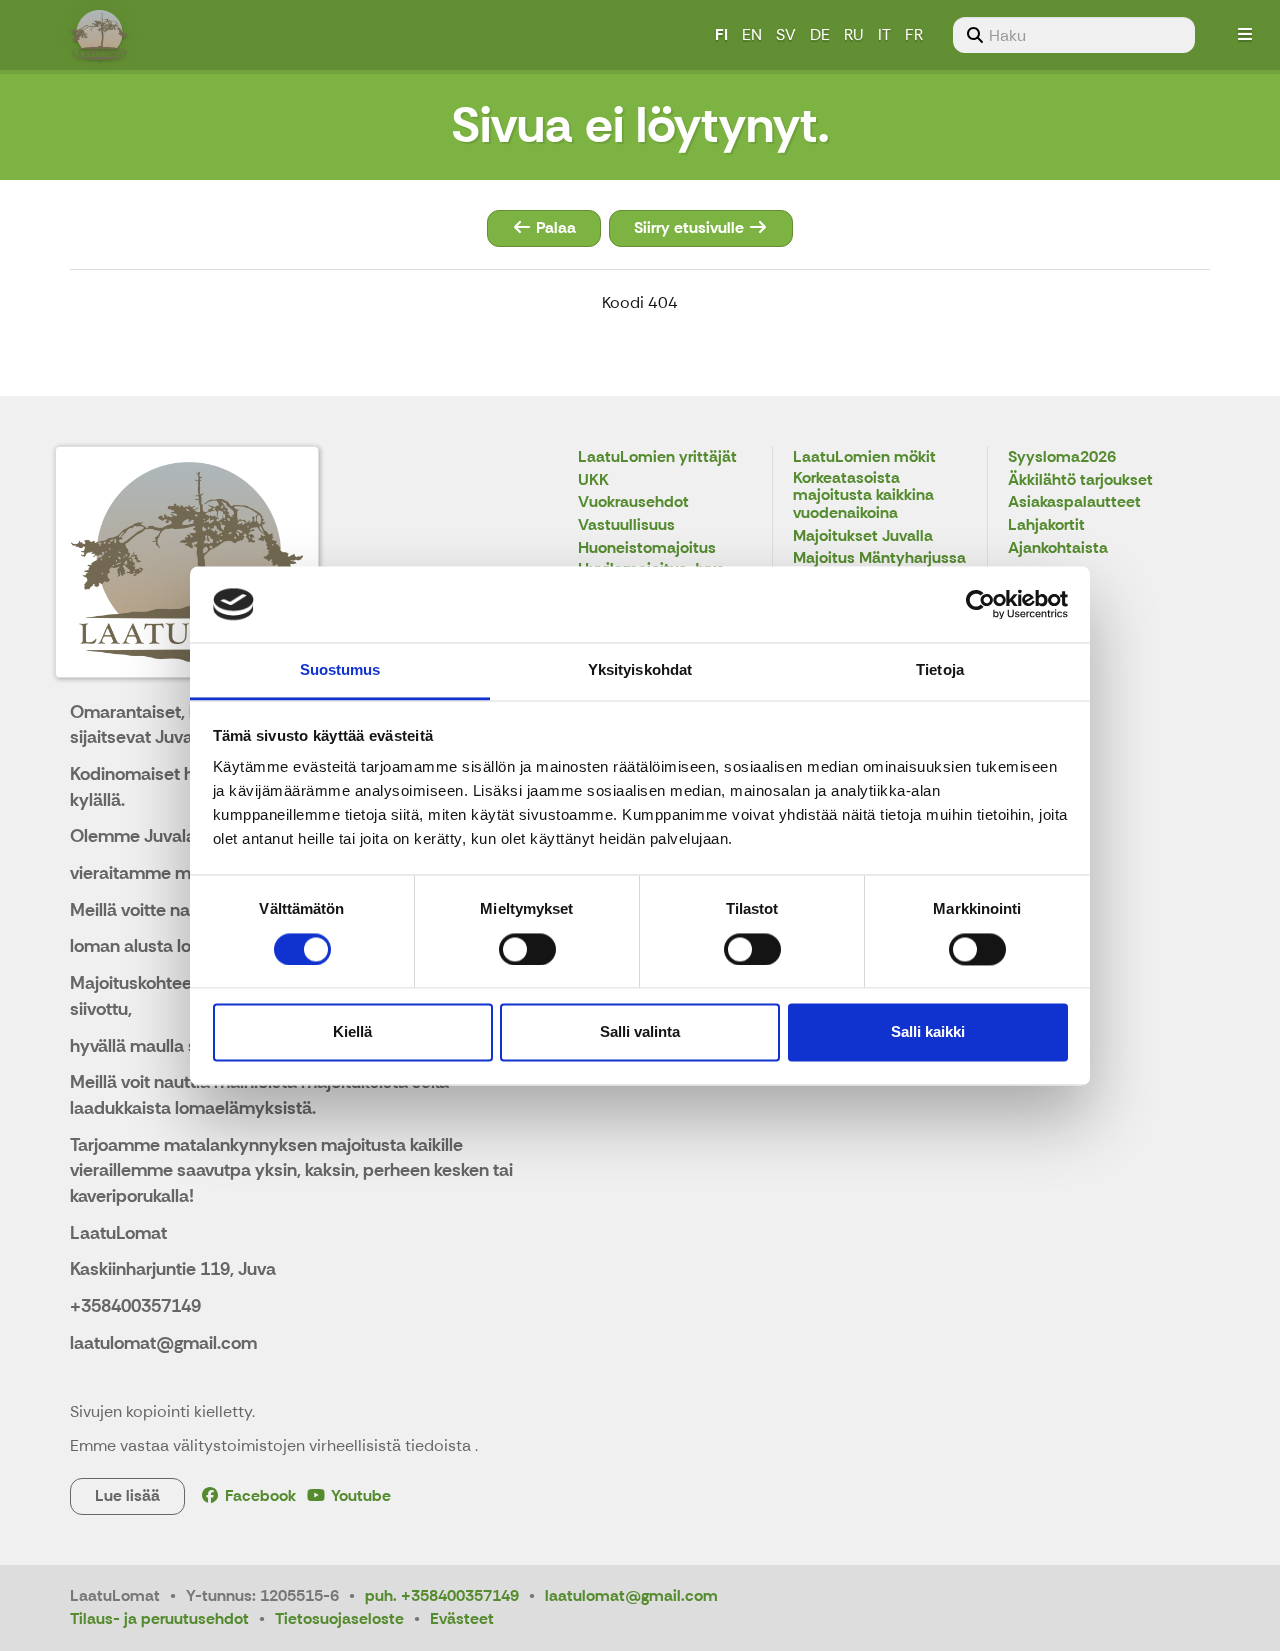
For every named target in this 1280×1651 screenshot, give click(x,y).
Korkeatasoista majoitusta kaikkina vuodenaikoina (863, 496)
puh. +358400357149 (442, 1595)
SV (786, 34)
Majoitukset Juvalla (863, 536)
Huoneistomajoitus (647, 548)
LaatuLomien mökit (864, 457)
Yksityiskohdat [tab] (640, 670)
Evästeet (462, 1618)
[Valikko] (1245, 35)
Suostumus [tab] (340, 670)
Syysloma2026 (1062, 457)
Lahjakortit (1046, 525)
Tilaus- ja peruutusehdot (159, 1618)
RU (854, 34)
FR (914, 34)
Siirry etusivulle (691, 227)
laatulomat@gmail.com (631, 1595)
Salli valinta (640, 1032)
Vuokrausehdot (633, 502)
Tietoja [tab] (940, 670)
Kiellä (352, 1032)
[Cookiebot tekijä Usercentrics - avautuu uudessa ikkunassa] (980, 604)
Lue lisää (127, 1495)
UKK (593, 480)
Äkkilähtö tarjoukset (1080, 480)
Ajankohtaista (1058, 548)
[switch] (527, 949)
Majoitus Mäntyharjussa (879, 558)
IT (884, 34)
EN (752, 34)
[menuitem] (1074, 35)
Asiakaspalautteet (1074, 502)
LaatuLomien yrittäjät (657, 457)
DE (820, 34)
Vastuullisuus (626, 525)
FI (721, 34)
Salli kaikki (928, 1032)
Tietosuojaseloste (339, 1618)
